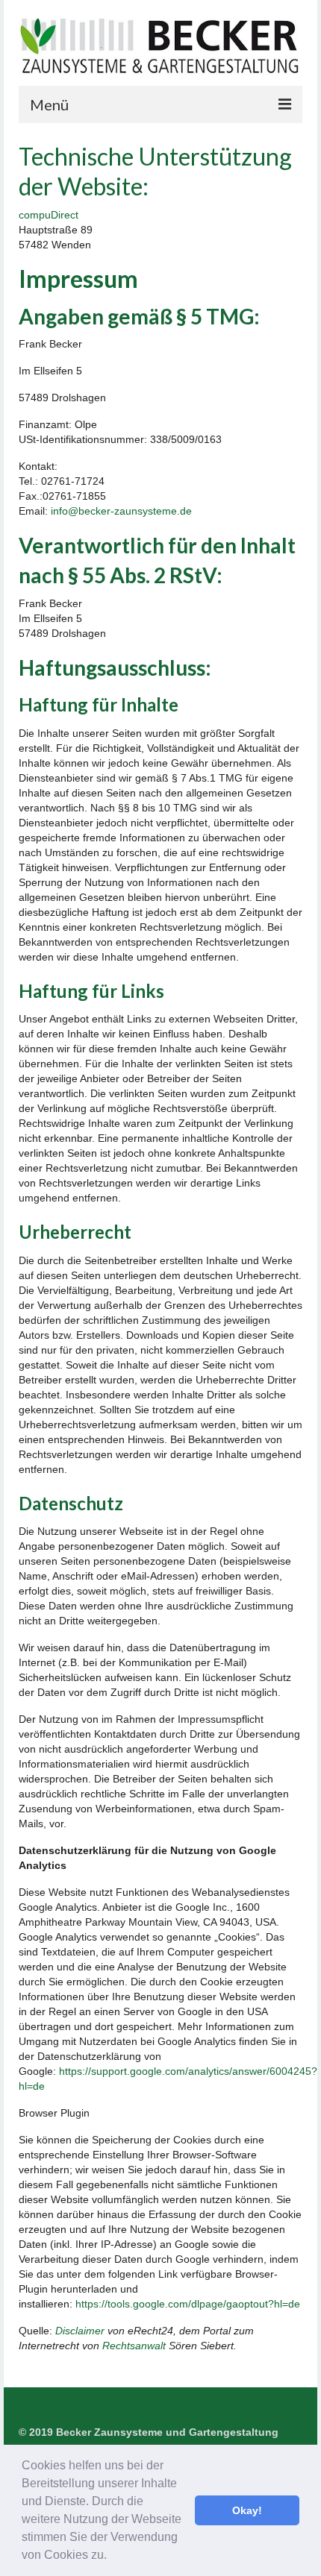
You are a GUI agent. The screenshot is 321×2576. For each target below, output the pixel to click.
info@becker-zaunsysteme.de (121, 511)
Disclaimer (80, 2331)
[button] (112, 2557)
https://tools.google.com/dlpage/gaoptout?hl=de (188, 2304)
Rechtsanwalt (134, 2346)
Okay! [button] (247, 2510)
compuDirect (49, 215)
